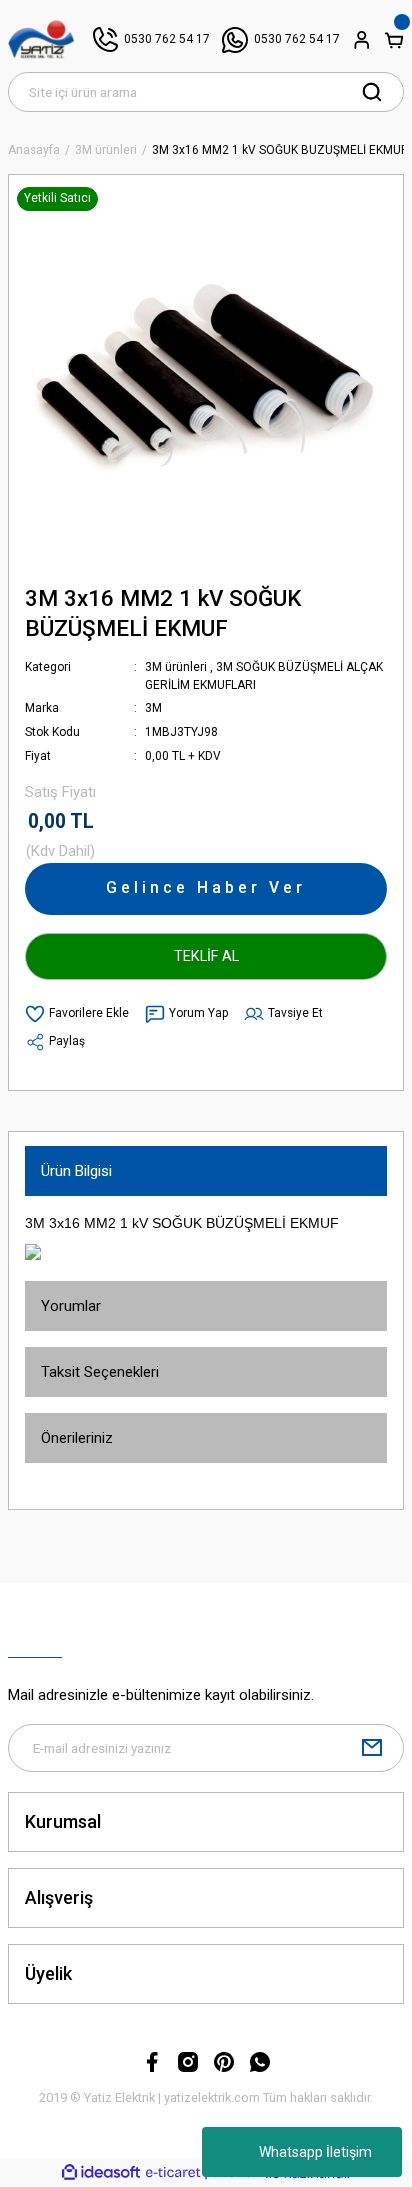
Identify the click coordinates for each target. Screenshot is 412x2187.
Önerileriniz (77, 1438)
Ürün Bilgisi (76, 1171)
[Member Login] (362, 40)
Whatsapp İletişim (315, 2152)
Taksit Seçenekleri (100, 1372)
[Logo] (41, 40)
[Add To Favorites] (77, 1014)
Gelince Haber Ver (206, 887)
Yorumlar (71, 1306)
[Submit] (372, 1748)
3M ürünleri (176, 667)
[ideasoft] (101, 2173)
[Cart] (394, 40)
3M (153, 708)
